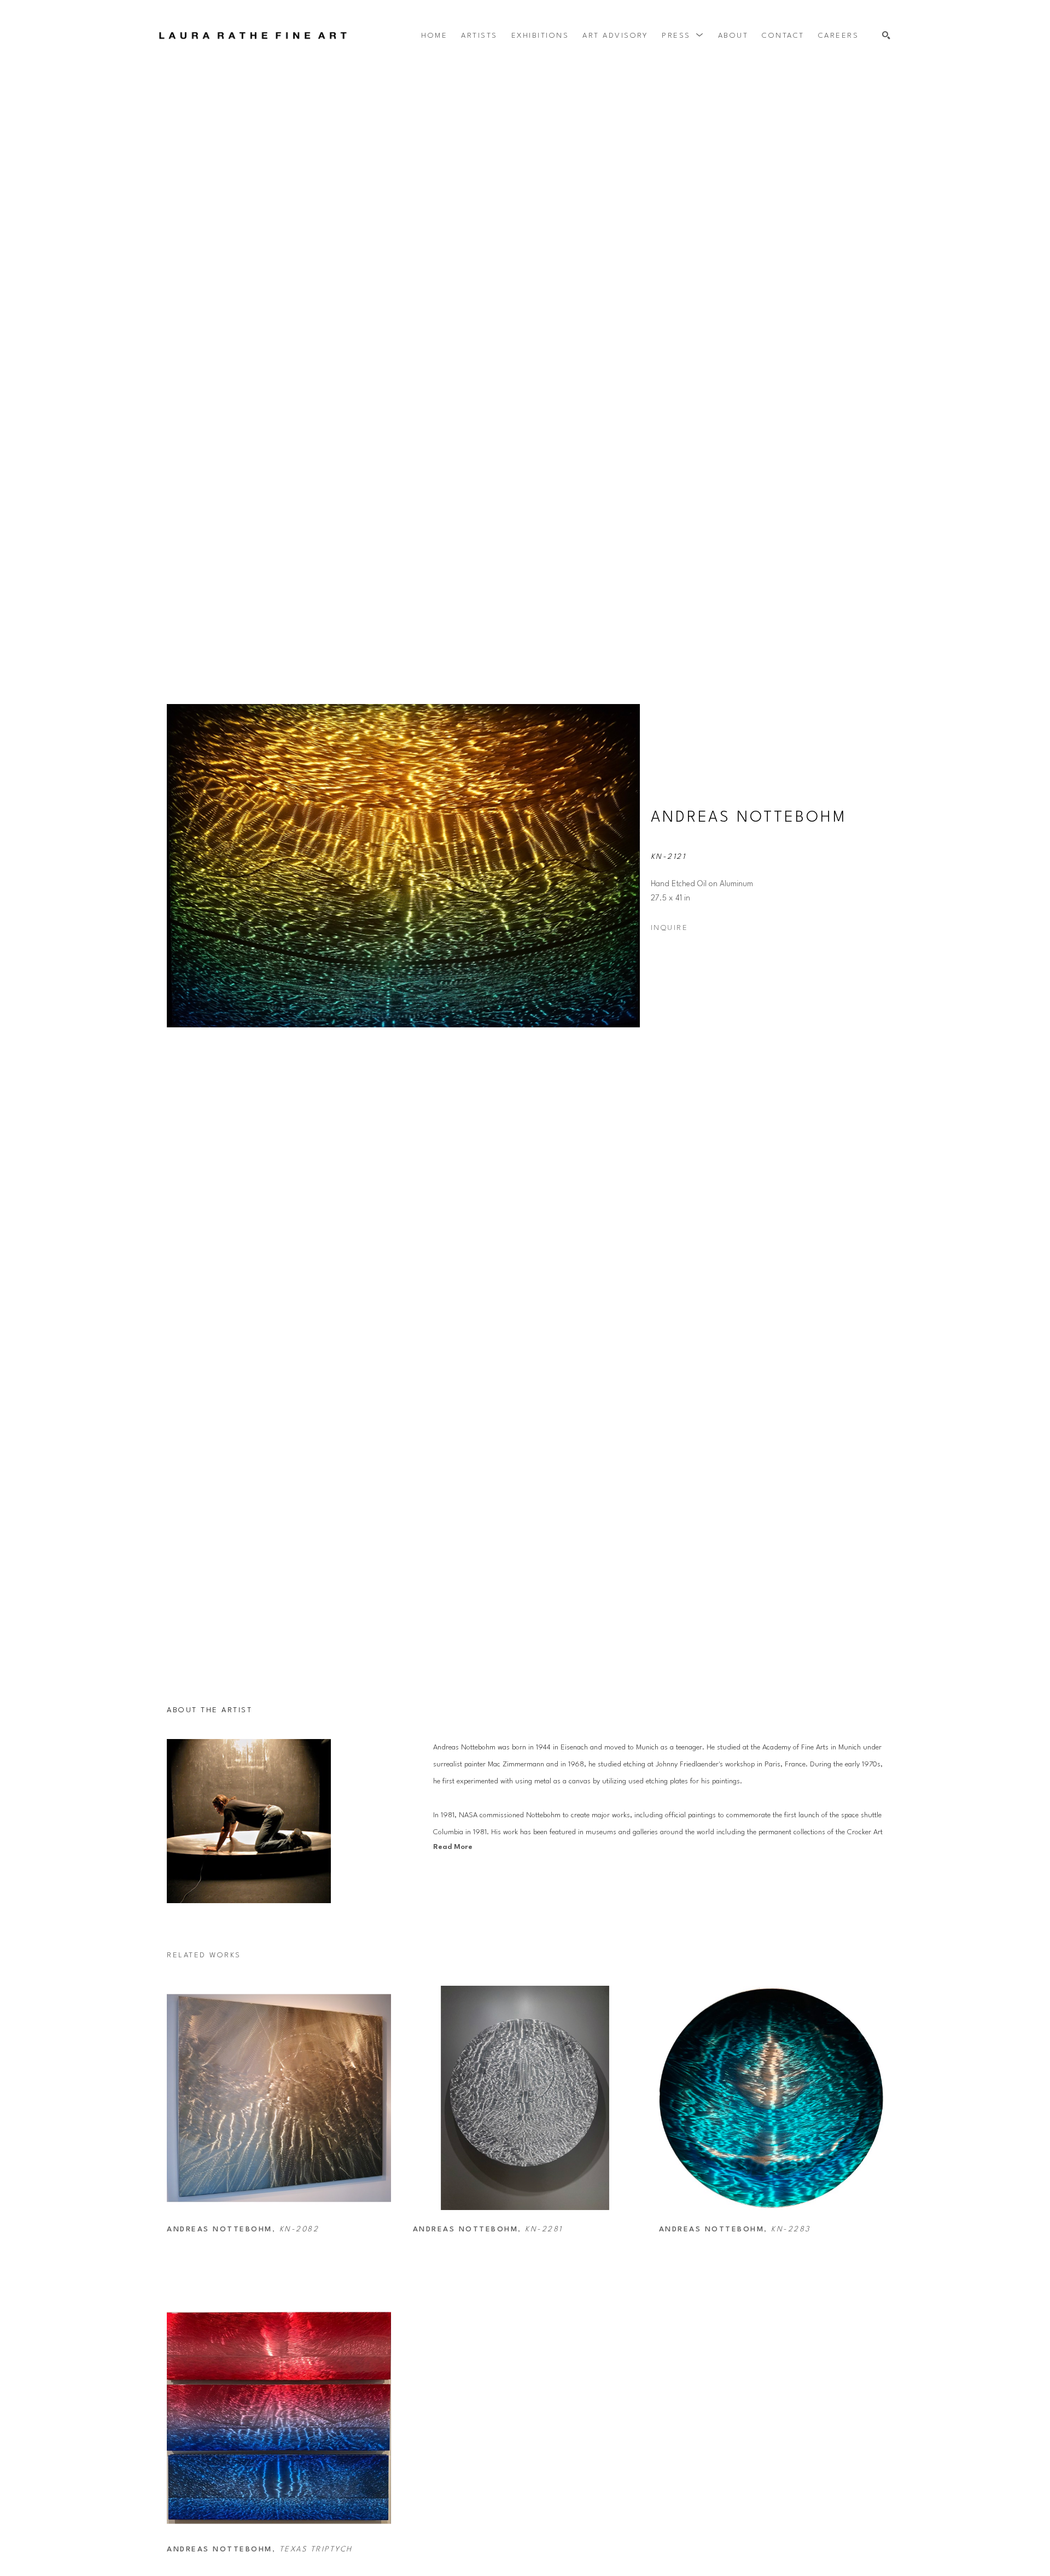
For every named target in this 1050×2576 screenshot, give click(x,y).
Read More (453, 1847)
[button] (683, 36)
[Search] (886, 36)
